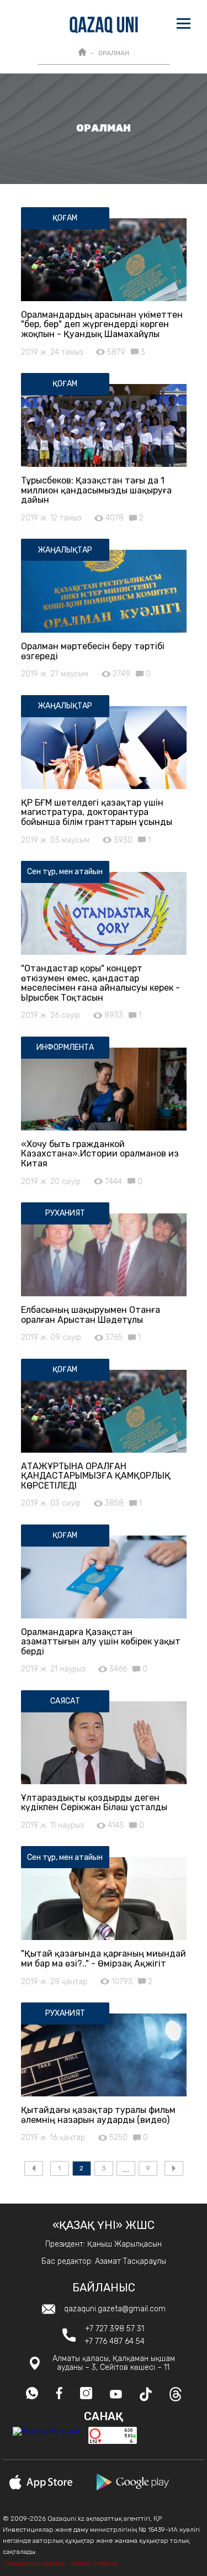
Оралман (114, 53)
